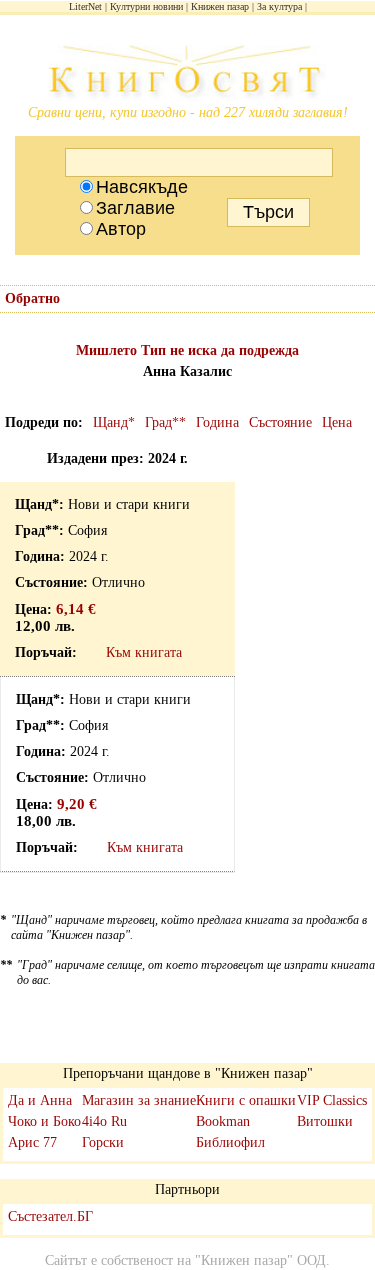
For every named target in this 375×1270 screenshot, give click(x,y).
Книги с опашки (246, 1100)
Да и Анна (40, 1100)
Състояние (280, 422)
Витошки (325, 1121)
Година (217, 422)
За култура (279, 6)
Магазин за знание (139, 1100)
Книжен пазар (220, 6)
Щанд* (114, 422)
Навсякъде (142, 187)
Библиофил (230, 1142)
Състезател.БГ (50, 1216)
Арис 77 (32, 1142)
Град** (165, 422)
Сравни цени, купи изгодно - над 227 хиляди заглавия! (188, 112)
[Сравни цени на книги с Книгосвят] (188, 75)
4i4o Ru (104, 1121)
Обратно (32, 298)
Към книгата (144, 652)
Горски (103, 1142)
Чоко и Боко (44, 1121)
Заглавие (135, 208)
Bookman (223, 1121)
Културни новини (146, 6)
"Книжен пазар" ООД (260, 1260)
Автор (121, 229)
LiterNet (85, 6)
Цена (337, 422)
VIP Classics (332, 1100)
